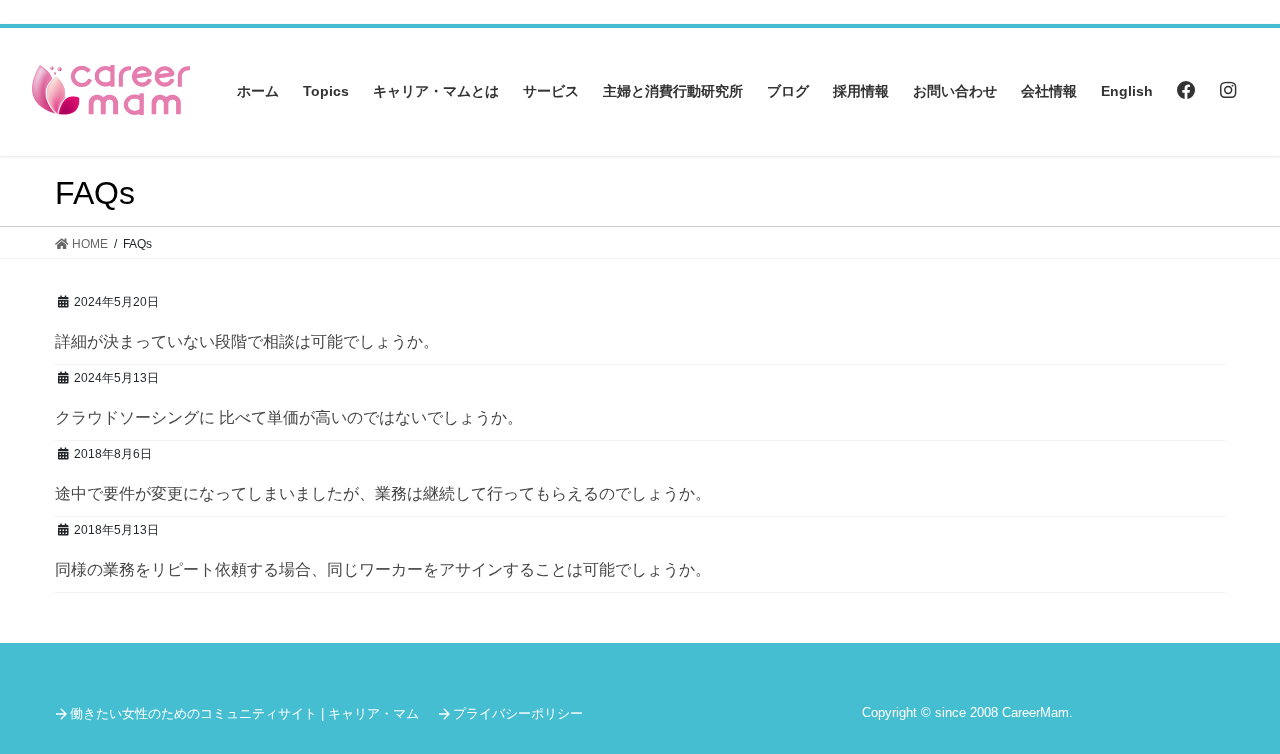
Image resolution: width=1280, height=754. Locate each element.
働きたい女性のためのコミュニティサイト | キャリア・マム (244, 713)
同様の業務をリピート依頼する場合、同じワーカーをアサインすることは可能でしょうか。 (383, 569)
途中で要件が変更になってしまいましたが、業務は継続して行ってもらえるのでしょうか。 (383, 493)
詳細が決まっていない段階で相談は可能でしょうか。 (247, 341)
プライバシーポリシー (518, 713)
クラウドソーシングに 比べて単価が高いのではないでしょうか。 (289, 417)
